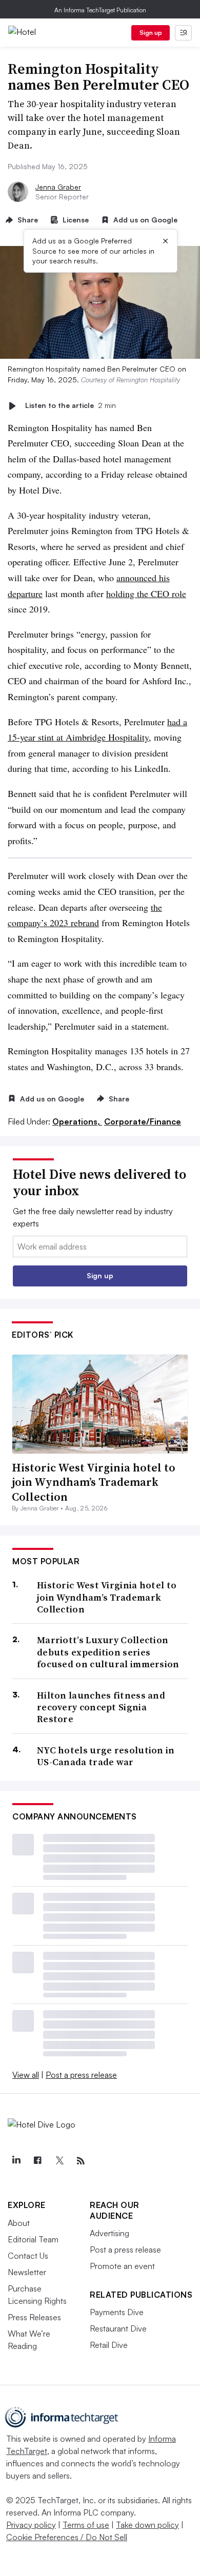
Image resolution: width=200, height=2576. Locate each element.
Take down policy (147, 2525)
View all (26, 2075)
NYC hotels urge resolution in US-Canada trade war (106, 1756)
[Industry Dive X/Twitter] (59, 2161)
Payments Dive (117, 2312)
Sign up (151, 33)
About (19, 2223)
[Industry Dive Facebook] (37, 2161)
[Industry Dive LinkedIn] (16, 2161)
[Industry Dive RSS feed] (81, 2161)
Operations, (77, 1121)
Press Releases (34, 2317)
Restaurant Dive (118, 2328)
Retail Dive (109, 2345)
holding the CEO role (146, 594)
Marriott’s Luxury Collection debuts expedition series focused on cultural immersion (108, 1652)
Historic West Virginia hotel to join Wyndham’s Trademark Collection (94, 1482)
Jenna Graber (58, 187)
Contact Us (28, 2256)
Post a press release (81, 2075)
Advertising (109, 2233)
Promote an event (122, 2266)
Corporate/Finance (143, 1121)
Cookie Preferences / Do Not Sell (67, 2537)
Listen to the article (71, 406)
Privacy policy (31, 2525)
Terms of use (86, 2525)
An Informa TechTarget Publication (100, 10)
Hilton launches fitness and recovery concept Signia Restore (101, 1707)
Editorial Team (33, 2239)
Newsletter (27, 2272)
